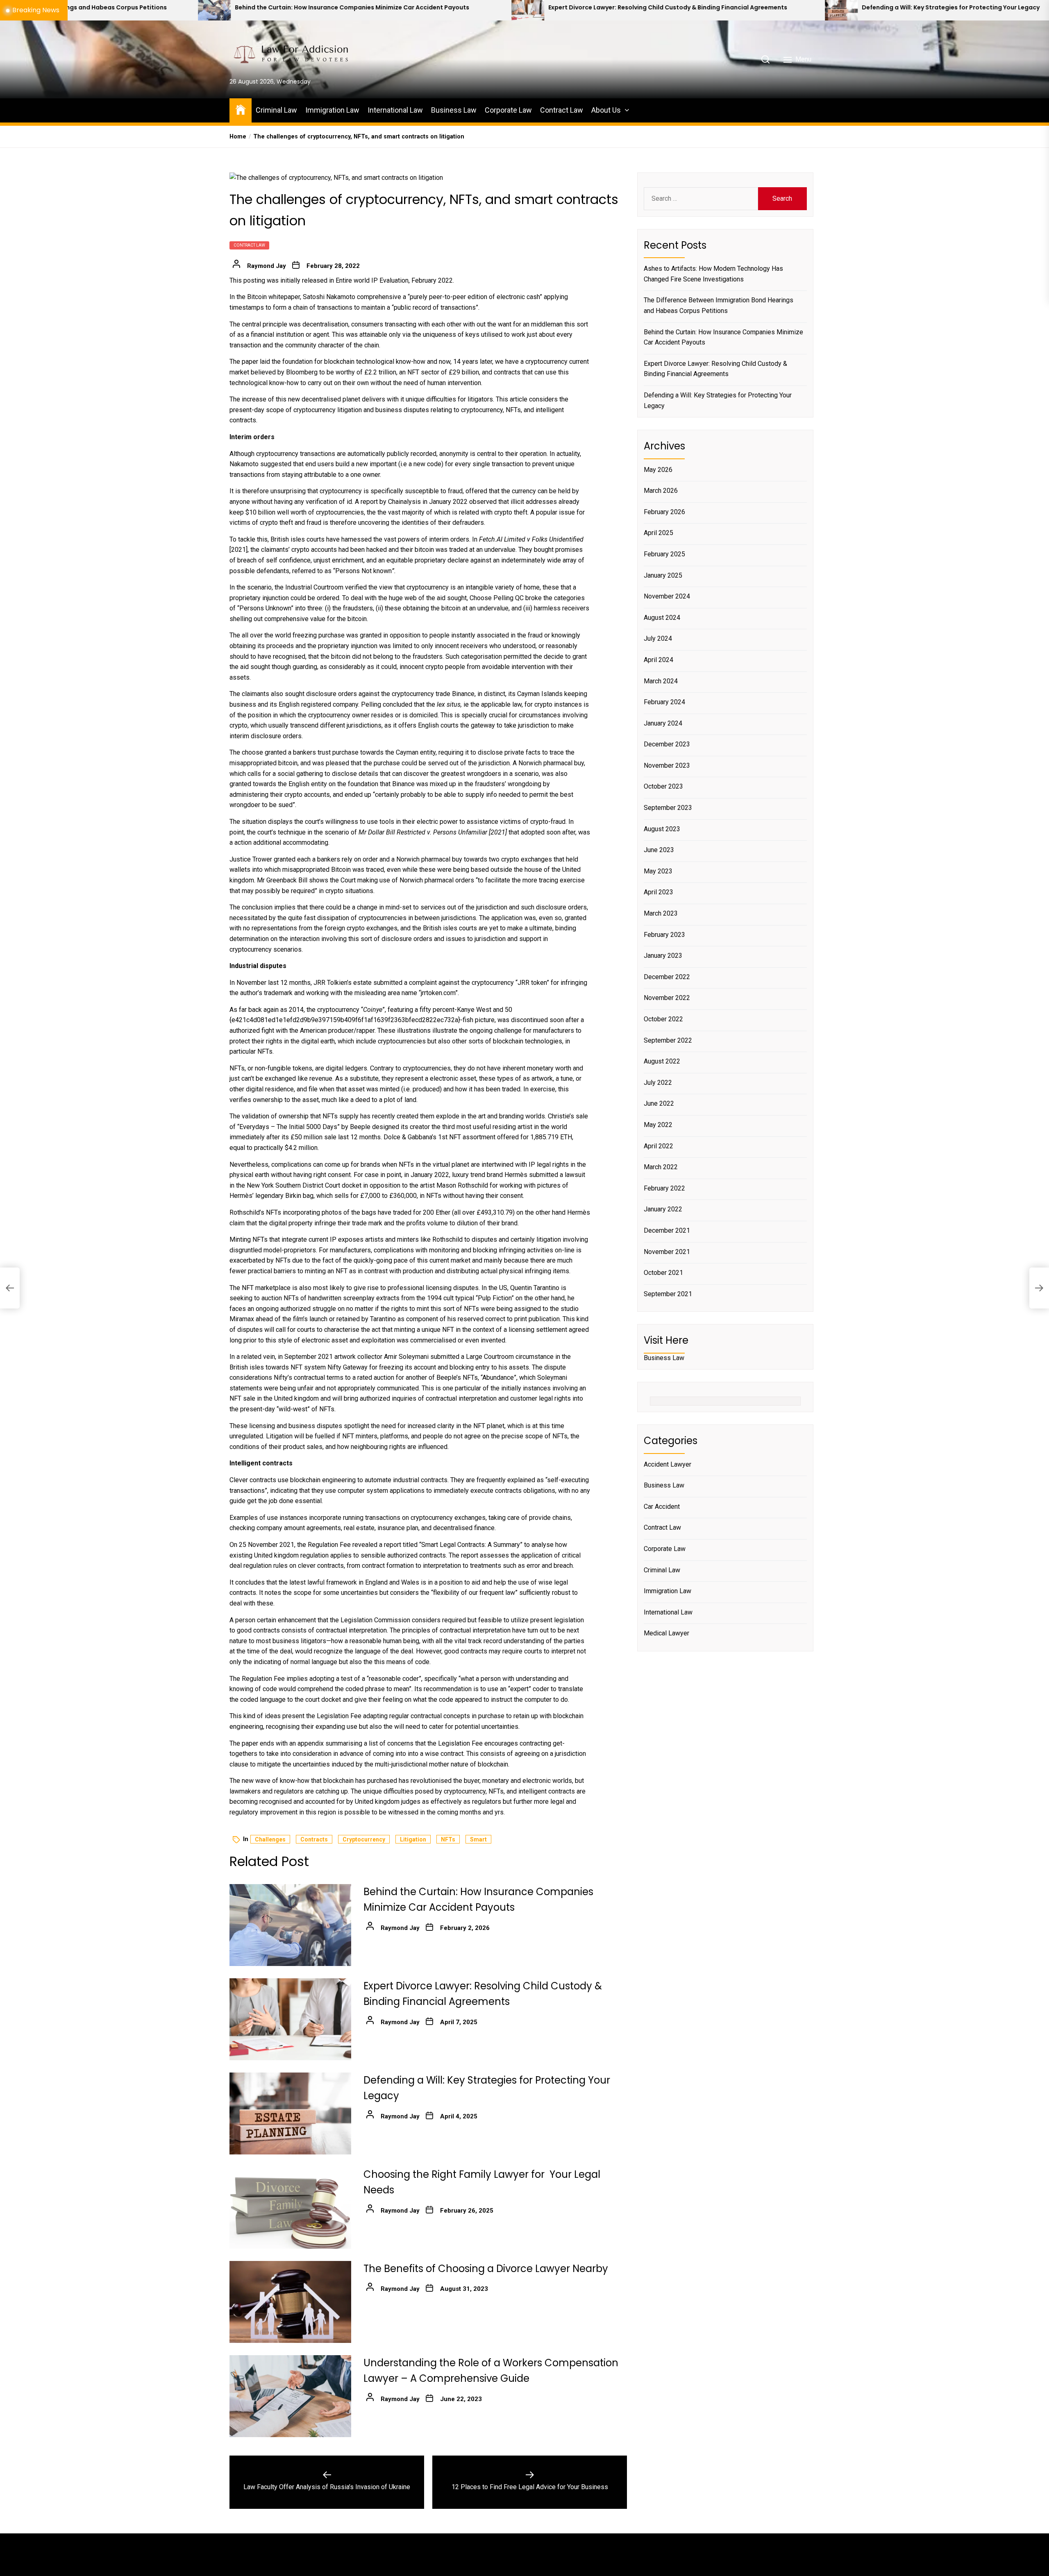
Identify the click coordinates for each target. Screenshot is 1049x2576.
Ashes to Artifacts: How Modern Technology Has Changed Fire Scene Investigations (713, 274)
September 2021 (668, 1294)
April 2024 (658, 660)
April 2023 (658, 892)
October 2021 (663, 1273)
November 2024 (667, 596)
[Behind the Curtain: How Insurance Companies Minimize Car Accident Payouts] (290, 1925)
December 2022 (667, 977)
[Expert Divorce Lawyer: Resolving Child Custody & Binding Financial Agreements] (212, 10)
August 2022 (662, 1061)
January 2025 (663, 575)
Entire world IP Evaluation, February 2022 (394, 280)
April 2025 (658, 533)
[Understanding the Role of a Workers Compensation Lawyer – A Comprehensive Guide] (290, 2396)
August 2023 (662, 829)
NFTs (448, 1839)
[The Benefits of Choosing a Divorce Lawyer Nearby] (290, 2302)
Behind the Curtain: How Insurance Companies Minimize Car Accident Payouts (723, 337)
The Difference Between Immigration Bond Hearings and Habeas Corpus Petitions (719, 305)
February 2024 (664, 702)
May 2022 (658, 1125)
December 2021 (667, 1230)
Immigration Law (332, 110)
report (369, 502)
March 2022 (661, 1167)
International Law (395, 110)
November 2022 (667, 998)
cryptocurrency (364, 1839)
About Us (606, 110)
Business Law (454, 110)
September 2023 (668, 808)
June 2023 (659, 850)
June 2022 (659, 1103)
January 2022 (663, 1209)
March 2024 (661, 681)
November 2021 (667, 1252)
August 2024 (662, 618)
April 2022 (658, 1146)
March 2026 (661, 491)
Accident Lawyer (668, 1464)
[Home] (241, 109)
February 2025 (664, 554)
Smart (478, 1839)
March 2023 (661, 913)
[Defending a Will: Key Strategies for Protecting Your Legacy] (526, 10)
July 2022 (658, 1083)
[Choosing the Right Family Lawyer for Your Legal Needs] (839, 10)
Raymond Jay (267, 266)
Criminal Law (276, 110)
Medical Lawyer (666, 1633)
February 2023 (664, 935)
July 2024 (658, 638)
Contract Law (562, 110)
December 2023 (667, 744)
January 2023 (663, 956)
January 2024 (663, 723)
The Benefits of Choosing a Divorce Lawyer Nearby (486, 2269)
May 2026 (658, 470)
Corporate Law (508, 110)
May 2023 (658, 871)
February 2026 (664, 512)
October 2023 (663, 787)
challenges (270, 1839)
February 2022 (664, 1188)
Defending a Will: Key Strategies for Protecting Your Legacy (635, 8)
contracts (314, 1839)
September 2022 (668, 1040)
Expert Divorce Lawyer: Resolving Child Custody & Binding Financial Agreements (352, 8)
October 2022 (663, 1019)
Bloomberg (302, 372)
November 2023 (667, 765)
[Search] (765, 59)
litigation (413, 1839)
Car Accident (662, 1507)
